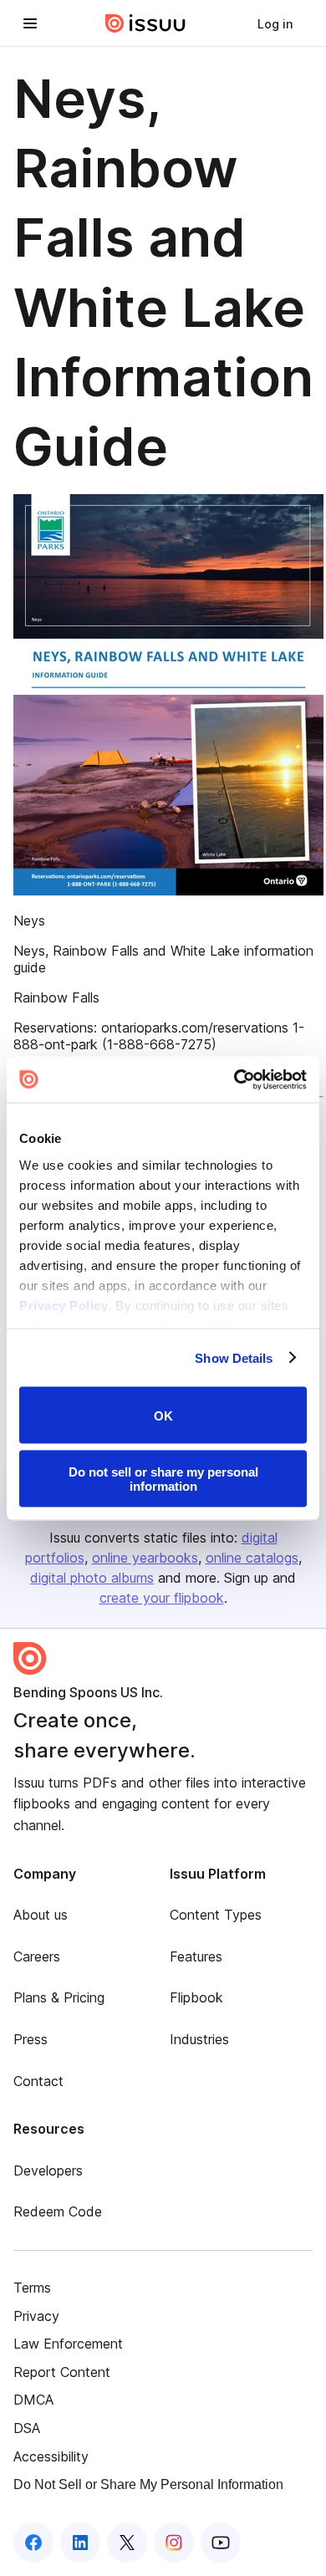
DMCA (33, 2400)
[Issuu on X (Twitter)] (127, 2543)
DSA (27, 2428)
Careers (37, 1956)
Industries (199, 2039)
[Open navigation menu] (30, 23)
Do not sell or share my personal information (163, 1478)
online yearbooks (145, 1558)
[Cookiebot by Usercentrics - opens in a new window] (234, 1079)
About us (41, 1915)
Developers (48, 2170)
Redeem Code (58, 2211)
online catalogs (252, 1558)
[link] (275, 23)
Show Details (234, 1357)
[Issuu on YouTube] (221, 2543)
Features (196, 1956)
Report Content (62, 2372)
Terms (32, 2288)
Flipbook (196, 1997)
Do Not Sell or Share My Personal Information (148, 2484)
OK (163, 1415)
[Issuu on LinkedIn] (80, 2543)
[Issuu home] (145, 23)
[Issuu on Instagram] (174, 2543)
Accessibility (51, 2456)
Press (31, 2039)
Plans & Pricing (59, 1997)
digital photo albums (92, 1578)
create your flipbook (162, 1598)
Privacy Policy (64, 1305)
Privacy (36, 2316)
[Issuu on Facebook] (33, 2543)
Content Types (216, 1915)
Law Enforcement (68, 2344)
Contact (38, 2081)
